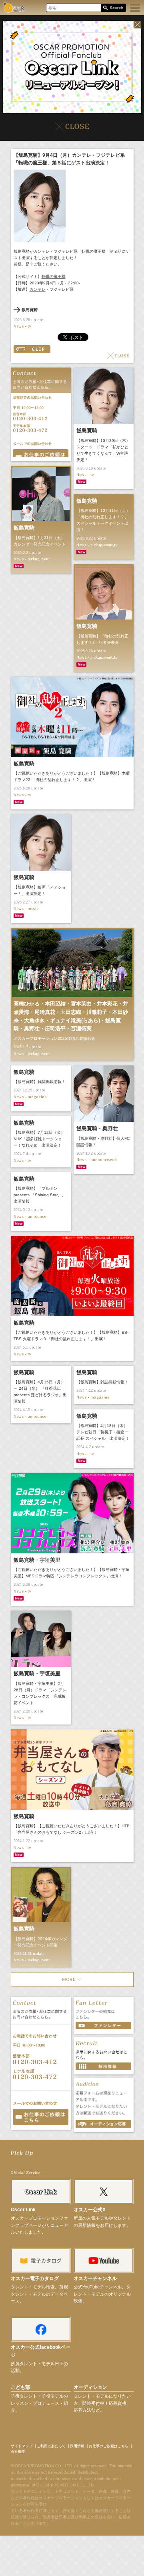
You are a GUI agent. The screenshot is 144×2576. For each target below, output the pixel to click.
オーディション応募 (103, 2124)
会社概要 (18, 2452)
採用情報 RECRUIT (103, 2066)
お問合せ (41, 453)
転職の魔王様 (54, 277)
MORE (72, 1979)
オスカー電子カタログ (35, 2278)
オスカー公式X (90, 2210)
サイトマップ (22, 2446)
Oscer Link (23, 2210)
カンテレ (38, 289)
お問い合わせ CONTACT (41, 2117)
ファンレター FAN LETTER (103, 2025)
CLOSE (118, 356)
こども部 (20, 2387)
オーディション (90, 2387)
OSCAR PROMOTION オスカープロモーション (14, 7)
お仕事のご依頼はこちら (109, 2446)
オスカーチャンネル (95, 2278)
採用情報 (77, 2446)
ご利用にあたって (51, 2446)
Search (113, 8)
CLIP (32, 349)
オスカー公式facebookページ (41, 2351)
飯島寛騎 (30, 310)
